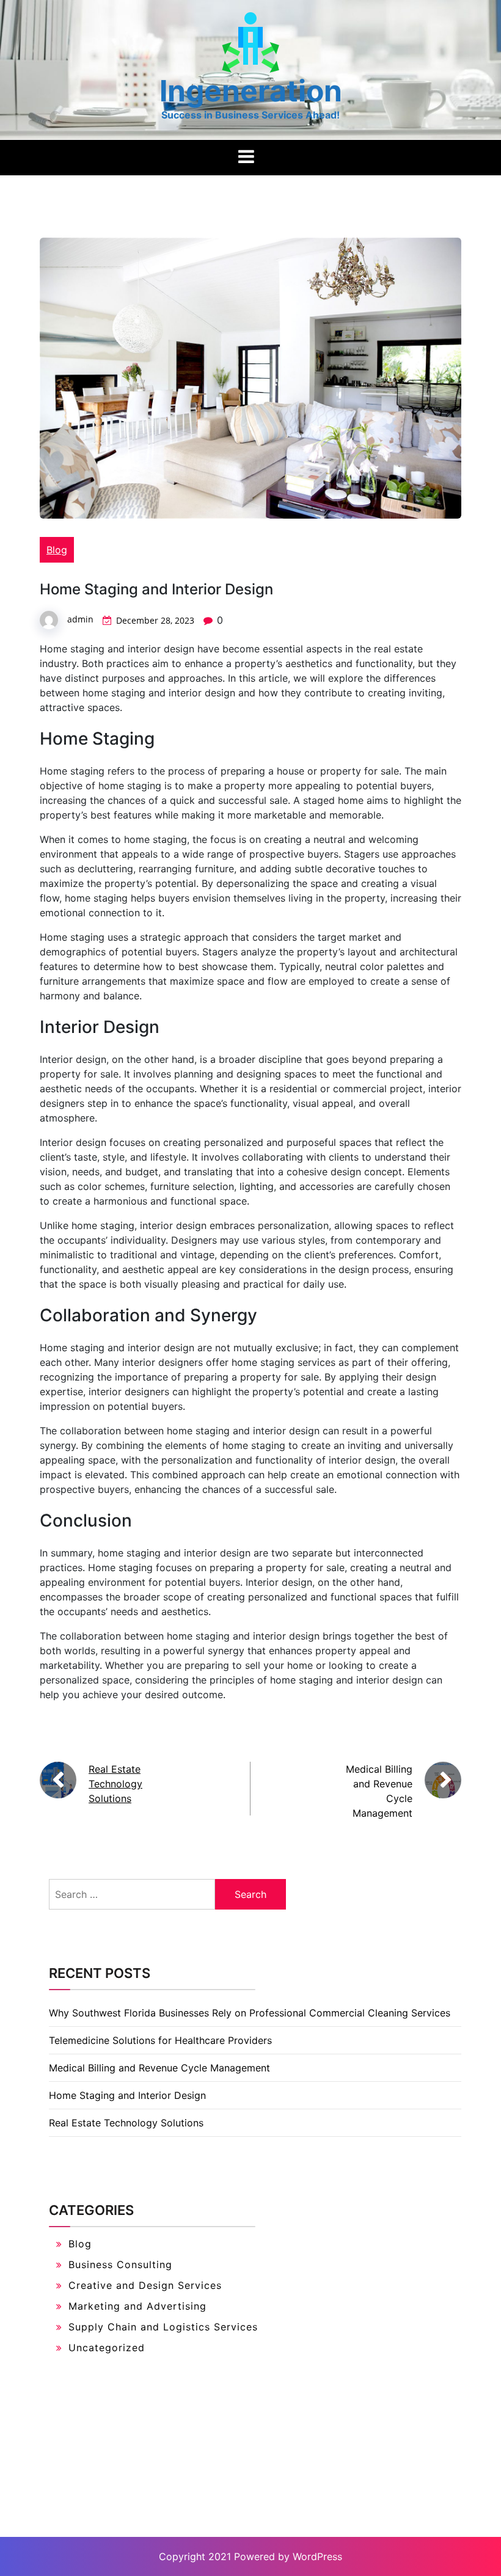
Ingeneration (251, 91)
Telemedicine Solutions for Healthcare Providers (160, 2040)
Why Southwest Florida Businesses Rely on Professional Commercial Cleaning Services (250, 2013)
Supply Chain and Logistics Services (163, 2327)
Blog (57, 550)
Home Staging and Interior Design (127, 2095)
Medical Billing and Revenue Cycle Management (159, 2068)
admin (80, 619)
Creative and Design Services (145, 2285)
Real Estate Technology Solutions (115, 1784)
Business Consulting (120, 2264)
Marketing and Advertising (137, 2306)
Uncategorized (107, 2348)
